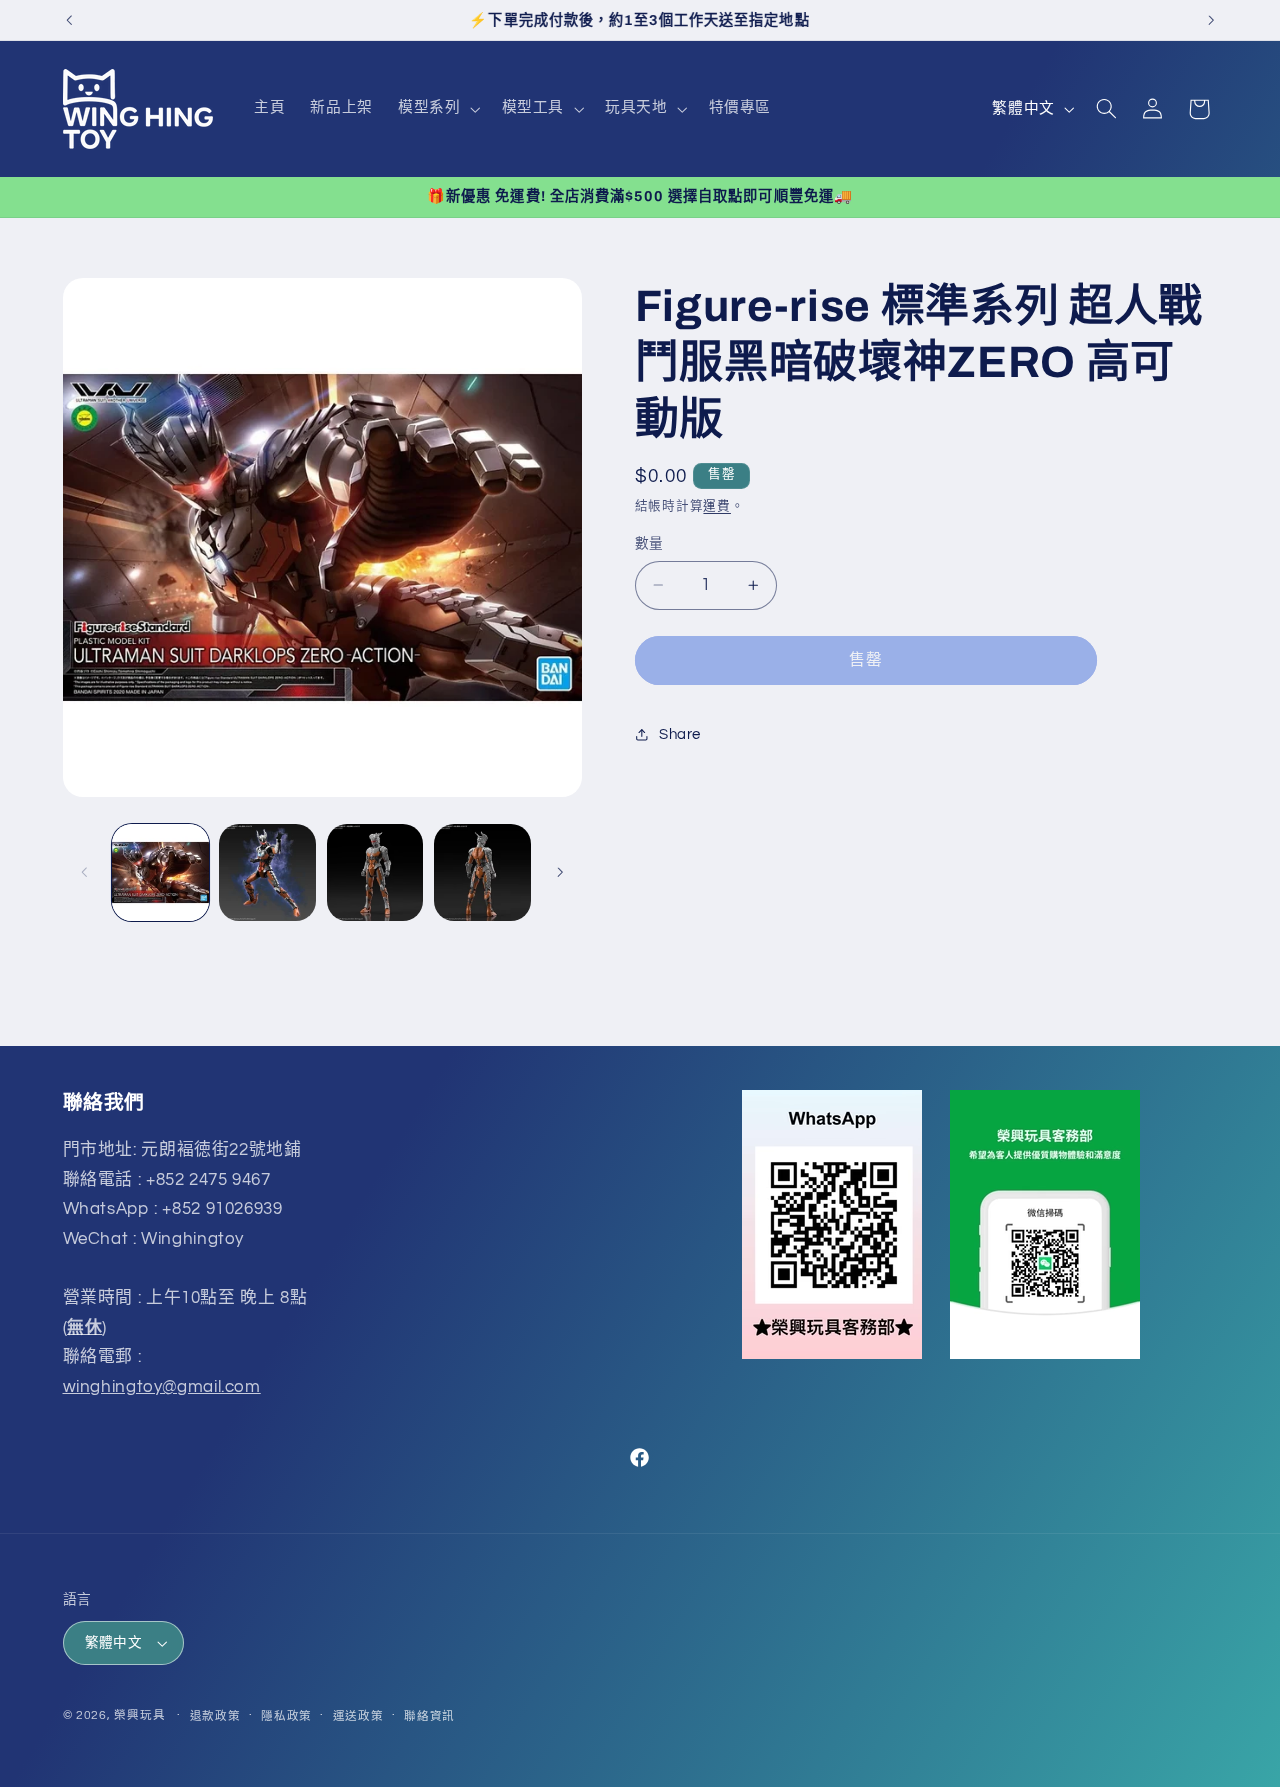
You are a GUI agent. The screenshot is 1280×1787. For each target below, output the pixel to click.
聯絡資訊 (429, 1716)
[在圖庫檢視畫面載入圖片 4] (482, 872)
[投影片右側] (560, 872)
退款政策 (215, 1716)
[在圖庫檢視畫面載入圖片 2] (267, 872)
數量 (649, 544)
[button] (437, 109)
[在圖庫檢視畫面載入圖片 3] (375, 872)
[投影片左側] (85, 872)
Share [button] (680, 734)
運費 (716, 506)
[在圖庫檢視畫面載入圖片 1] (160, 872)
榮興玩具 (139, 1715)
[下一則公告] (1211, 20)
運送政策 (358, 1716)
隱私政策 (286, 1716)
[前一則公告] (69, 20)
